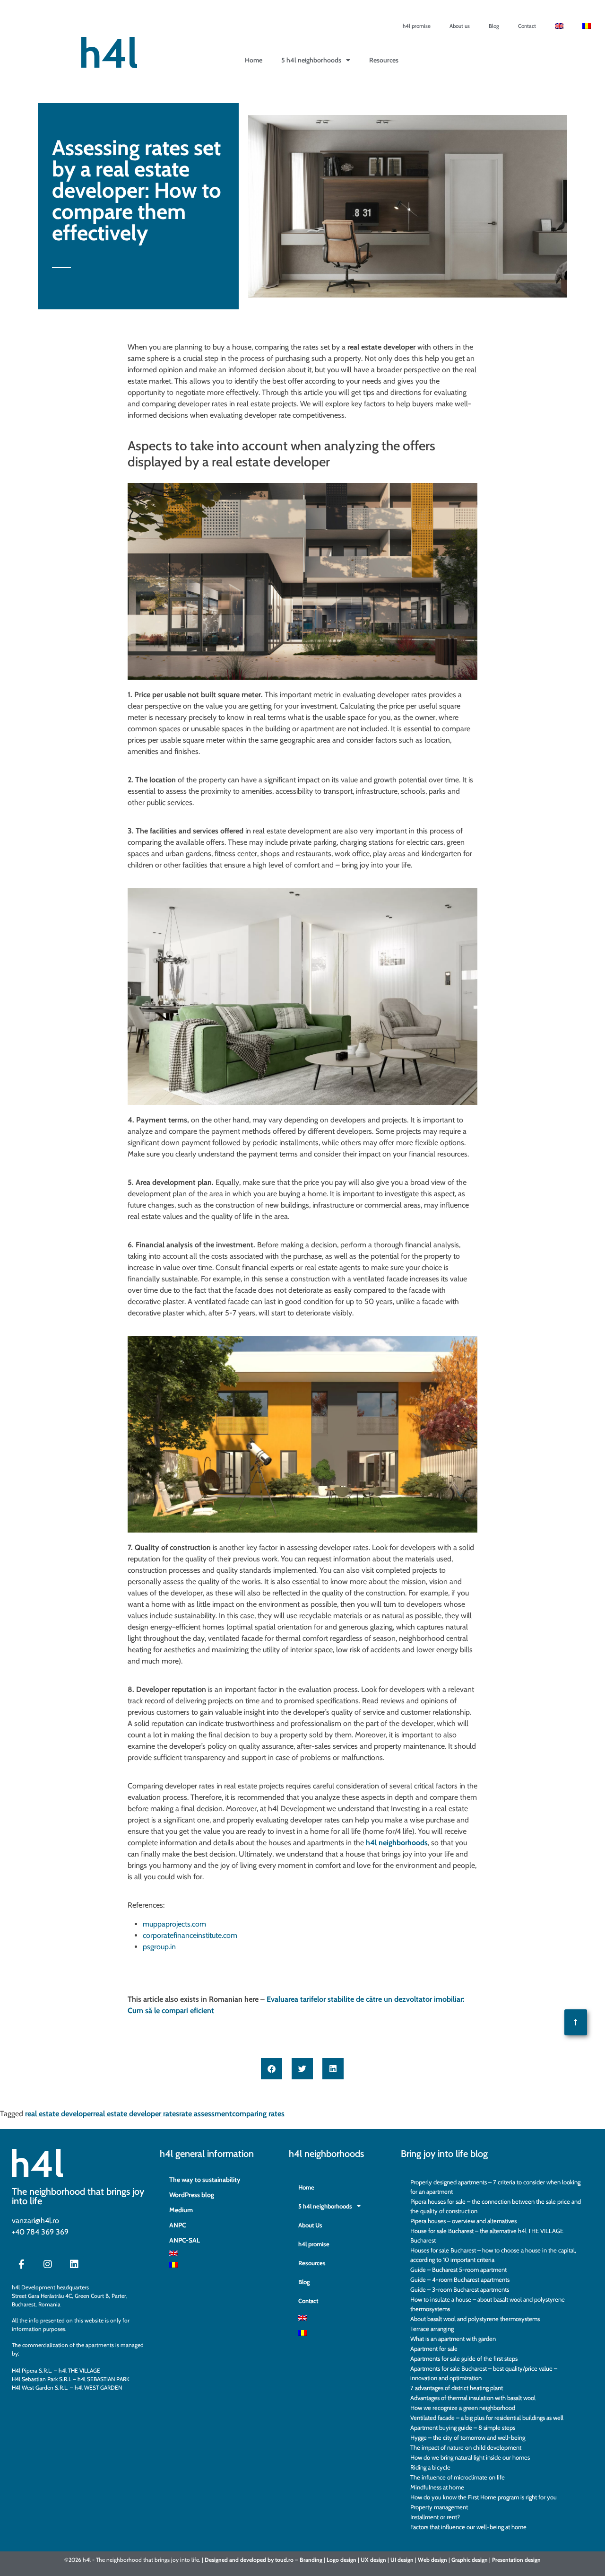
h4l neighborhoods (397, 1843)
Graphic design (470, 2560)
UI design (402, 2560)
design (348, 2560)
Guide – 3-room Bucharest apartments (460, 2289)
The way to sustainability (205, 2180)
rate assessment (206, 2114)
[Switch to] (559, 26)
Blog (494, 26)
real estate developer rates (136, 2114)
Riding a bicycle (430, 2467)
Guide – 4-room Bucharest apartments (460, 2279)
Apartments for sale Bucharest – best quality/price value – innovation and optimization (484, 2373)
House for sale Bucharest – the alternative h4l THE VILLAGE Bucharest (487, 2235)
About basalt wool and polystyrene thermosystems (475, 2319)
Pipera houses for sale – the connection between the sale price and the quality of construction (496, 2206)
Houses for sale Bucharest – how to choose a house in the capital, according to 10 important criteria (493, 2255)
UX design (373, 2560)
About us (460, 26)
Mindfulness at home (437, 2487)
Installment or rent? (435, 2517)
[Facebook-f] (21, 2264)
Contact (527, 26)
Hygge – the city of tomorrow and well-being (468, 2437)
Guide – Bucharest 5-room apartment (458, 2269)
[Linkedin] (74, 2264)
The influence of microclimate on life (458, 2477)
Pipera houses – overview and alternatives (463, 2221)
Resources (384, 60)
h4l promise (417, 26)
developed (253, 2560)
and (234, 2560)
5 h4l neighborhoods (311, 60)
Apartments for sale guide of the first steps (464, 2358)
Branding (311, 2560)
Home (306, 2187)
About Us (310, 2225)
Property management (439, 2507)
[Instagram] (48, 2264)
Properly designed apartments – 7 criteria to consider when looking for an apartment (495, 2187)
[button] (272, 2069)
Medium (181, 2210)
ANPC (178, 2225)
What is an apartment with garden (453, 2339)
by (271, 2560)
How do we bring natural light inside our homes (470, 2457)
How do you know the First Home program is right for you (484, 2497)
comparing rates (258, 2114)
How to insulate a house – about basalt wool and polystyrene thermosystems (488, 2304)
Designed (216, 2560)
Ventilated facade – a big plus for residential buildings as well (487, 2418)
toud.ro (284, 2560)
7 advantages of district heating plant (457, 2388)
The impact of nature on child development (466, 2447)
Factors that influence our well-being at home (468, 2527)
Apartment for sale (434, 2348)
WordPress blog (192, 2195)
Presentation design (516, 2560)
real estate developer (59, 2114)
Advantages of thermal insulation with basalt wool (473, 2398)
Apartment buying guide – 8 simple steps (463, 2427)
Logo (333, 2560)
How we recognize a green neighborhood (463, 2408)
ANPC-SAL (185, 2240)
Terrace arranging (432, 2329)
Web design (432, 2560)
